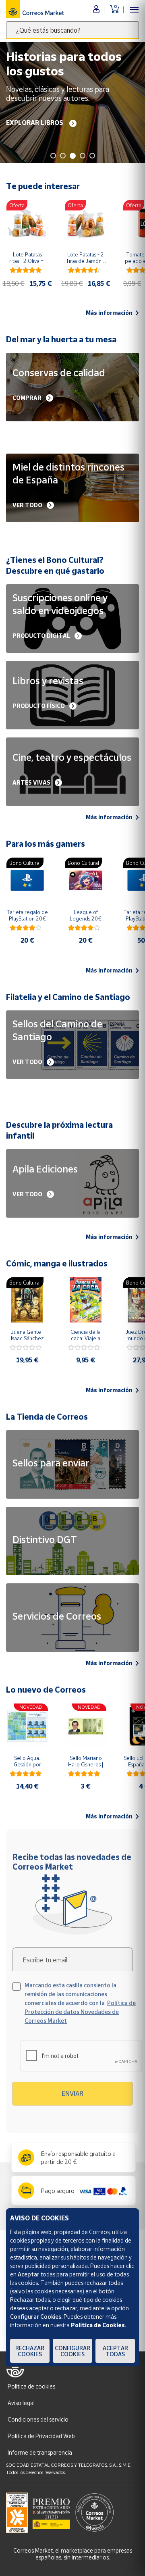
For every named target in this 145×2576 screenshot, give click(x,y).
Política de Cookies (98, 2325)
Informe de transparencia (40, 2452)
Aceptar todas (115, 2351)
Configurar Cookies (72, 2351)
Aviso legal (21, 2403)
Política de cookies (31, 2386)
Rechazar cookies (30, 2351)
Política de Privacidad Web (41, 2436)
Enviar (72, 2093)
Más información (109, 313)
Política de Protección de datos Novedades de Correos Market (80, 2012)
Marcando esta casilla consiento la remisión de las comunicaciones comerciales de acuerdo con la (80, 2003)
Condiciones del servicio (38, 2419)
